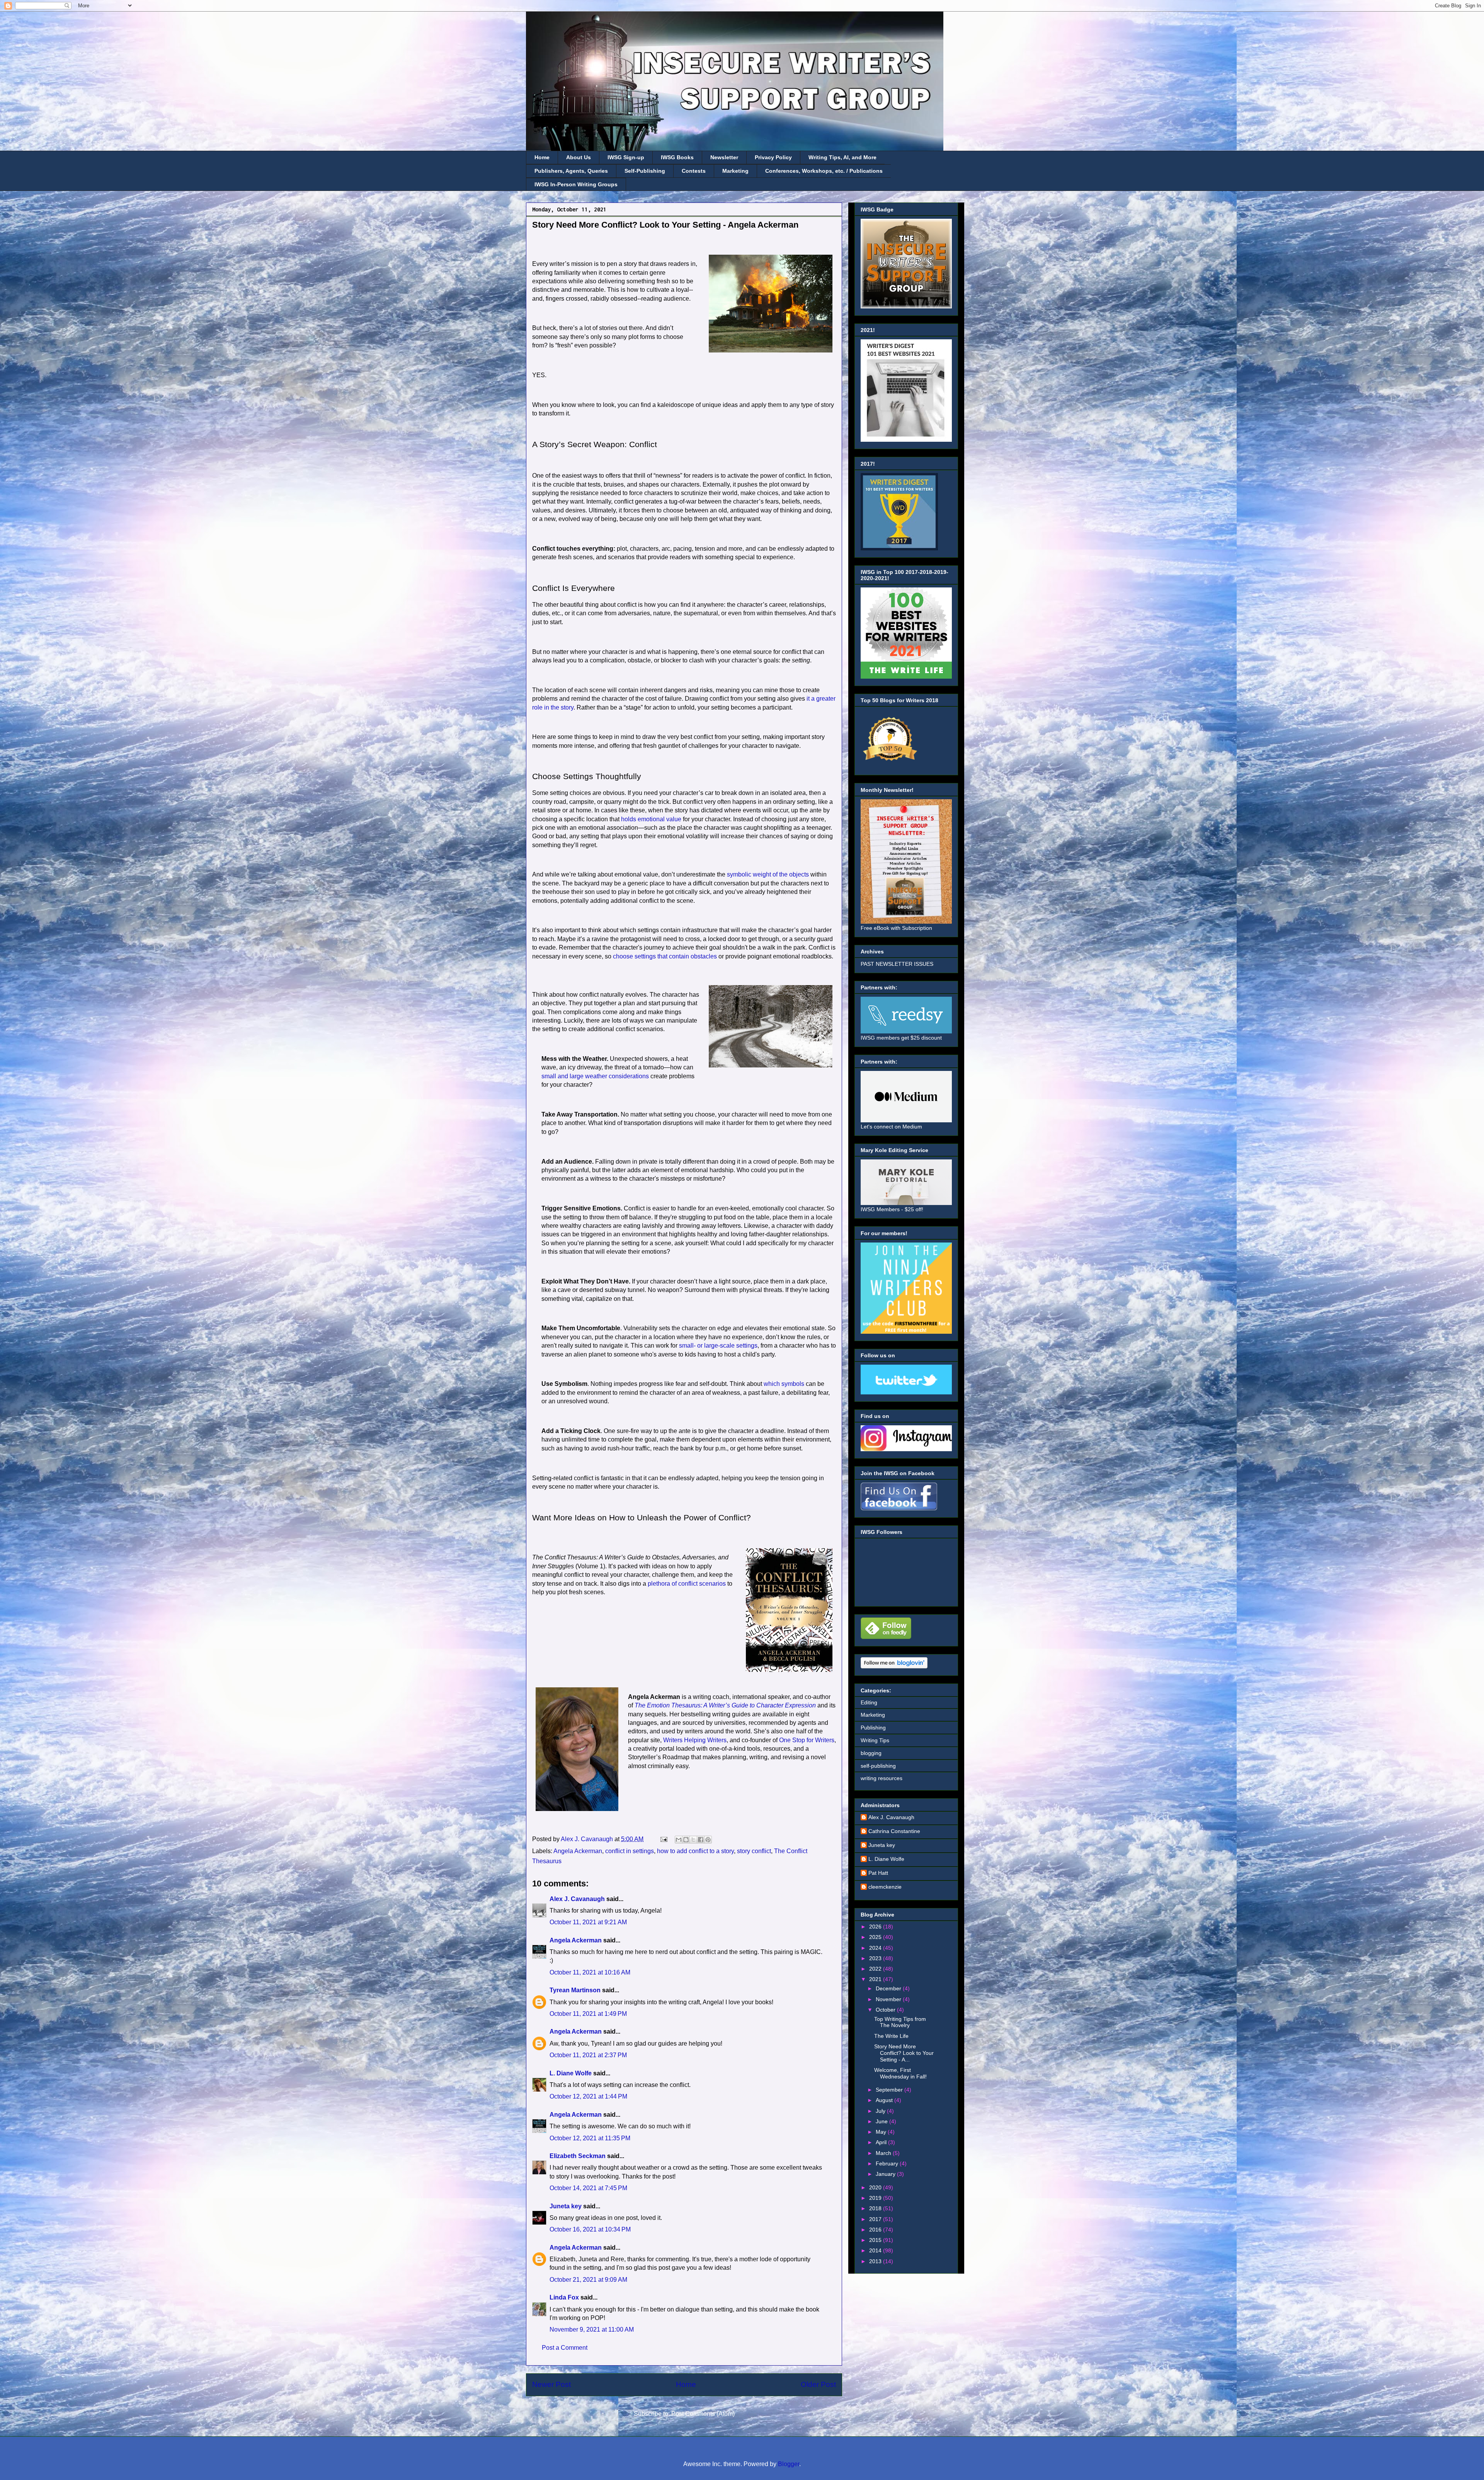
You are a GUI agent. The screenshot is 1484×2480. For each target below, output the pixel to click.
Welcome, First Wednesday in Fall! (900, 2073)
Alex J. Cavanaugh (577, 1899)
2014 (876, 2250)
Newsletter (724, 157)
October (886, 2010)
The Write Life (891, 2036)
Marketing (735, 171)
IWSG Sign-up (626, 157)
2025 (876, 1937)
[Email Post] (663, 1839)
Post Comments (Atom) (703, 2414)
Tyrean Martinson (575, 1990)
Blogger (789, 2464)
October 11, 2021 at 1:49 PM (588, 2014)
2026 (876, 1927)
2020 (876, 2187)
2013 (876, 2261)
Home (542, 157)
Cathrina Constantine (894, 1831)
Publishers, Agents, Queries (571, 171)
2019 (876, 2198)
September (890, 2090)
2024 (876, 1948)
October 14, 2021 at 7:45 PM (588, 2188)
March (884, 2153)
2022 (876, 1969)
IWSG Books (677, 157)
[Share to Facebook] (701, 1840)
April (882, 2142)
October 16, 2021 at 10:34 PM (590, 2229)
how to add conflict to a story (695, 1851)
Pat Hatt (878, 1873)
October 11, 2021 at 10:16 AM (590, 1972)
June (882, 2121)
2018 (876, 2208)
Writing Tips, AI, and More (842, 157)
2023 (876, 1958)
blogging (871, 1753)
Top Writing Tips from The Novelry (900, 2022)
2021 (876, 1979)
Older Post (818, 2384)
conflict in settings (630, 1851)
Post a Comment (565, 2348)
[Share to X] (693, 1840)
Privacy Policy (773, 157)
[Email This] (679, 1840)
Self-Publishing (645, 171)
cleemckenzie (885, 1887)
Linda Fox (564, 2297)
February (888, 2163)
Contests (694, 171)
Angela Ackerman (578, 1851)
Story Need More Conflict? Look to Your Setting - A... (904, 2053)
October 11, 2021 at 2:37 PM (588, 2055)
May (882, 2132)
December (889, 1988)
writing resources (882, 1778)
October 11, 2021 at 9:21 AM (588, 1922)
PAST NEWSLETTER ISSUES (897, 964)
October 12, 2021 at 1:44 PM (588, 2096)
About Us (579, 157)
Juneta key (566, 2206)
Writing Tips (875, 1740)
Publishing (873, 1728)
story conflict (754, 1851)
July (881, 2111)
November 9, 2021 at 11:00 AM (592, 2329)
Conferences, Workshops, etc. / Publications (824, 171)
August (885, 2100)
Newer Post (551, 2384)
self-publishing (878, 1766)
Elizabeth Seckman (578, 2156)
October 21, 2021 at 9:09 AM (588, 2280)
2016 (876, 2230)
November (889, 1999)
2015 (876, 2240)
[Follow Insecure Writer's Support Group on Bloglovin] (894, 1666)
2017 (876, 2219)
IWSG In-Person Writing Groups (576, 184)
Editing (869, 1702)
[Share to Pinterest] (708, 1840)
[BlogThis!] (686, 1840)
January (886, 2174)
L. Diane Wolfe (571, 2073)
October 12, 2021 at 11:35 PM (590, 2138)
